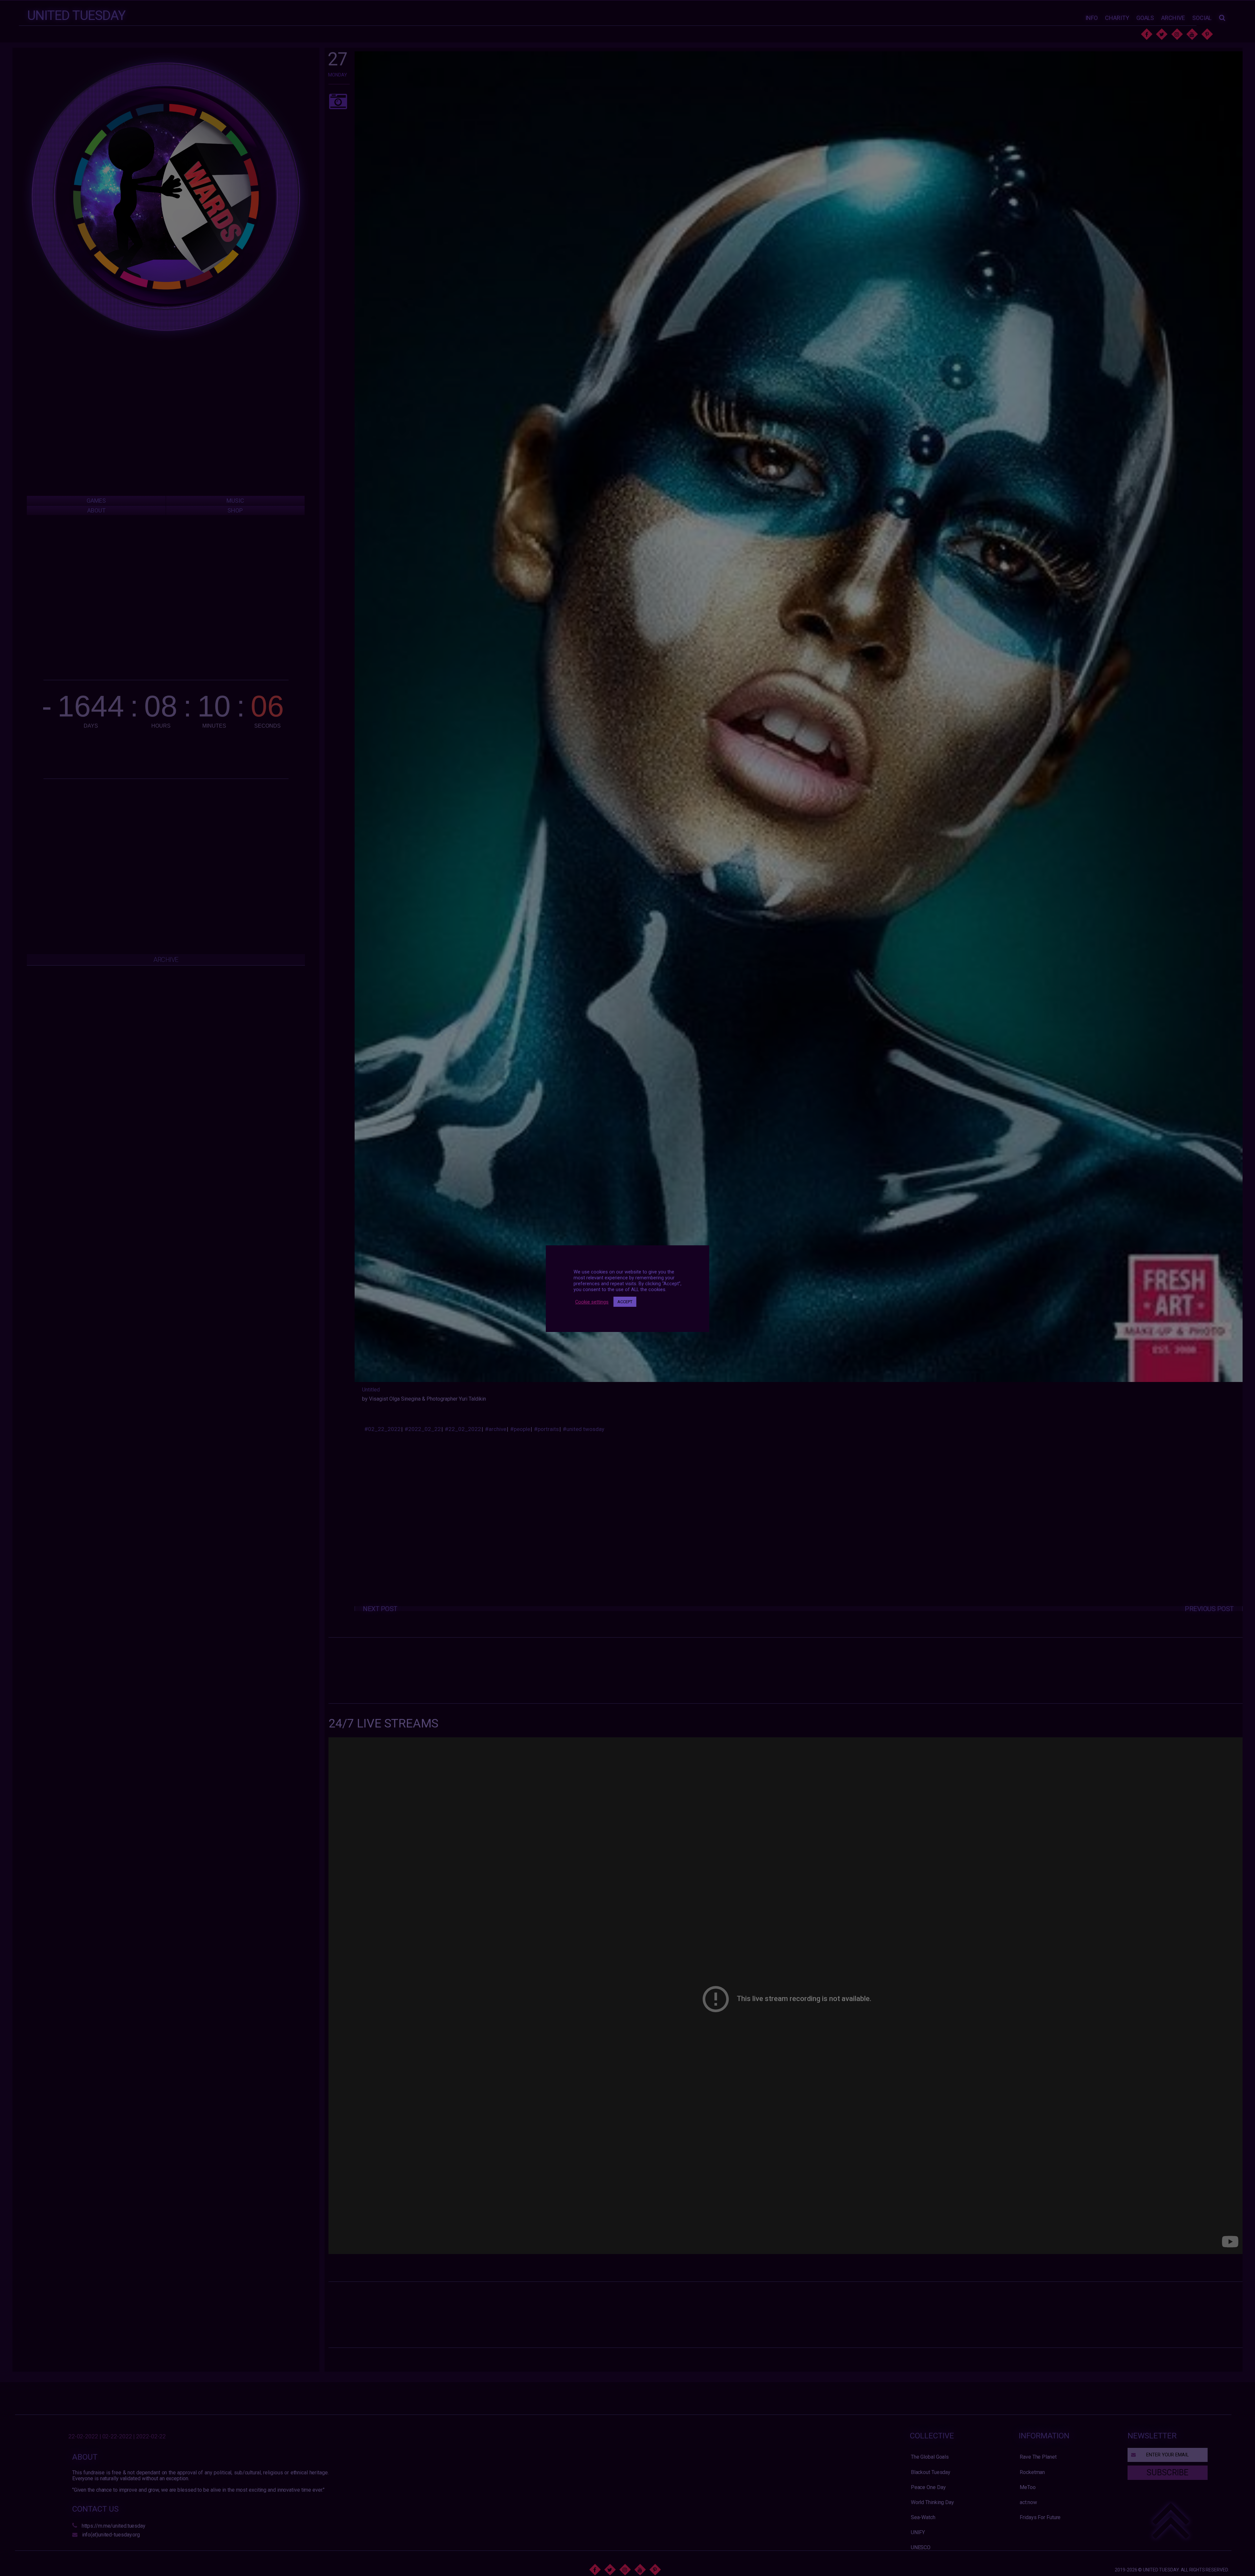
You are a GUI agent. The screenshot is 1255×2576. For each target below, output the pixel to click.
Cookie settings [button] (592, 1302)
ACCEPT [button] (625, 1302)
